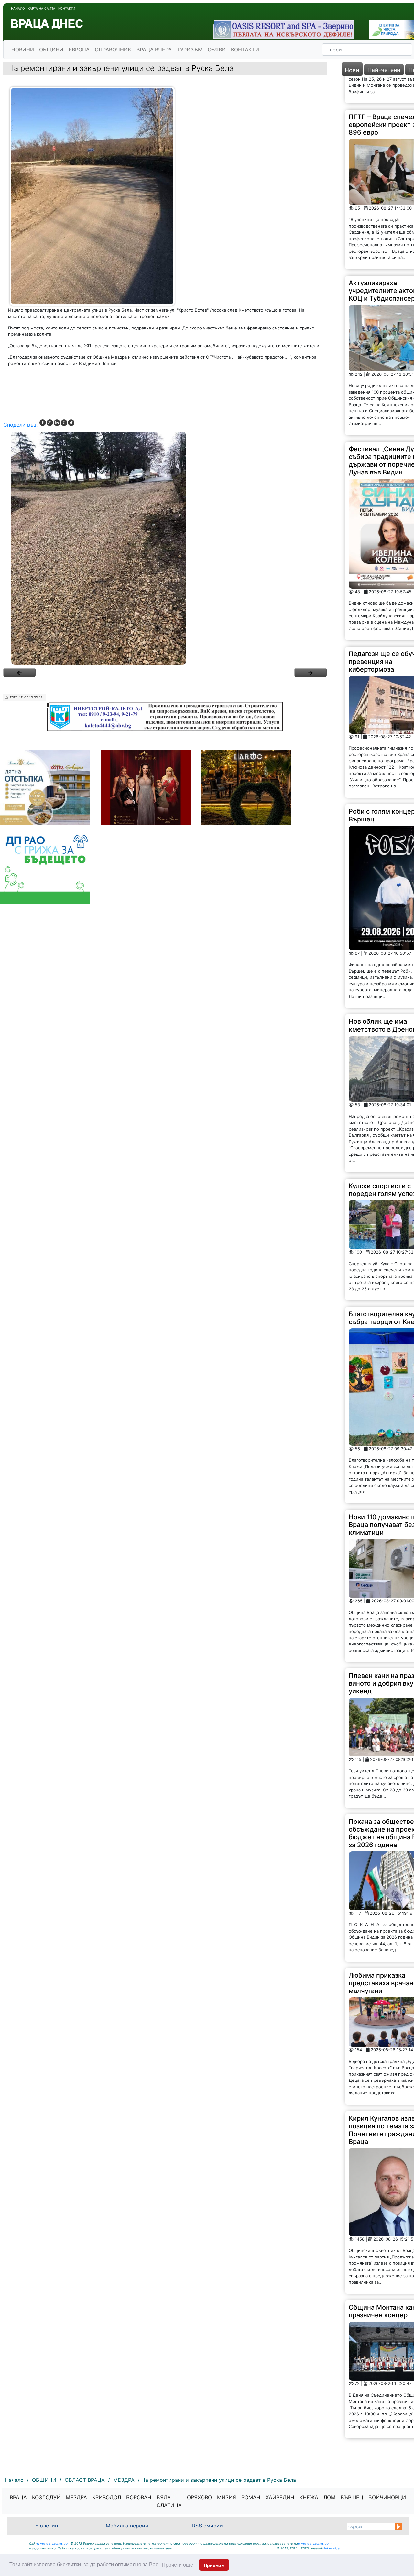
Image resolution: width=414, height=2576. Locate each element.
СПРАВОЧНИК (113, 50)
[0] (19, 673)
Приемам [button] (214, 2565)
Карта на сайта (42, 8)
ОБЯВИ (217, 50)
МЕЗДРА (76, 2497)
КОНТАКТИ (245, 50)
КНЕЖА (309, 2497)
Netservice (331, 2548)
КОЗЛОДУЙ (46, 2497)
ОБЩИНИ (51, 50)
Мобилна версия (127, 2526)
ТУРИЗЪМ (190, 50)
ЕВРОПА (79, 50)
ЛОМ (329, 2497)
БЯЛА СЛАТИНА (169, 2501)
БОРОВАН (139, 2497)
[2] (165, 548)
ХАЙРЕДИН (280, 2497)
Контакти (67, 8)
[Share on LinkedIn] (57, 423)
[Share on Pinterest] (64, 423)
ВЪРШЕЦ (352, 2497)
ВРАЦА (18, 2497)
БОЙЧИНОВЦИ (387, 2497)
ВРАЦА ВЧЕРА (154, 50)
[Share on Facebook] (43, 423)
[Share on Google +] (50, 423)
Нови (352, 70)
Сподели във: (20, 425)
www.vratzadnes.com (54, 2543)
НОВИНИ (23, 50)
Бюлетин (47, 2526)
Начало (18, 8)
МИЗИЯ (227, 2497)
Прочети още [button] (177, 2565)
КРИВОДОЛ (107, 2497)
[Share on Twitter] (71, 423)
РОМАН (251, 2497)
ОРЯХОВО (199, 2497)
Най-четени (384, 70)
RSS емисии (207, 2526)
